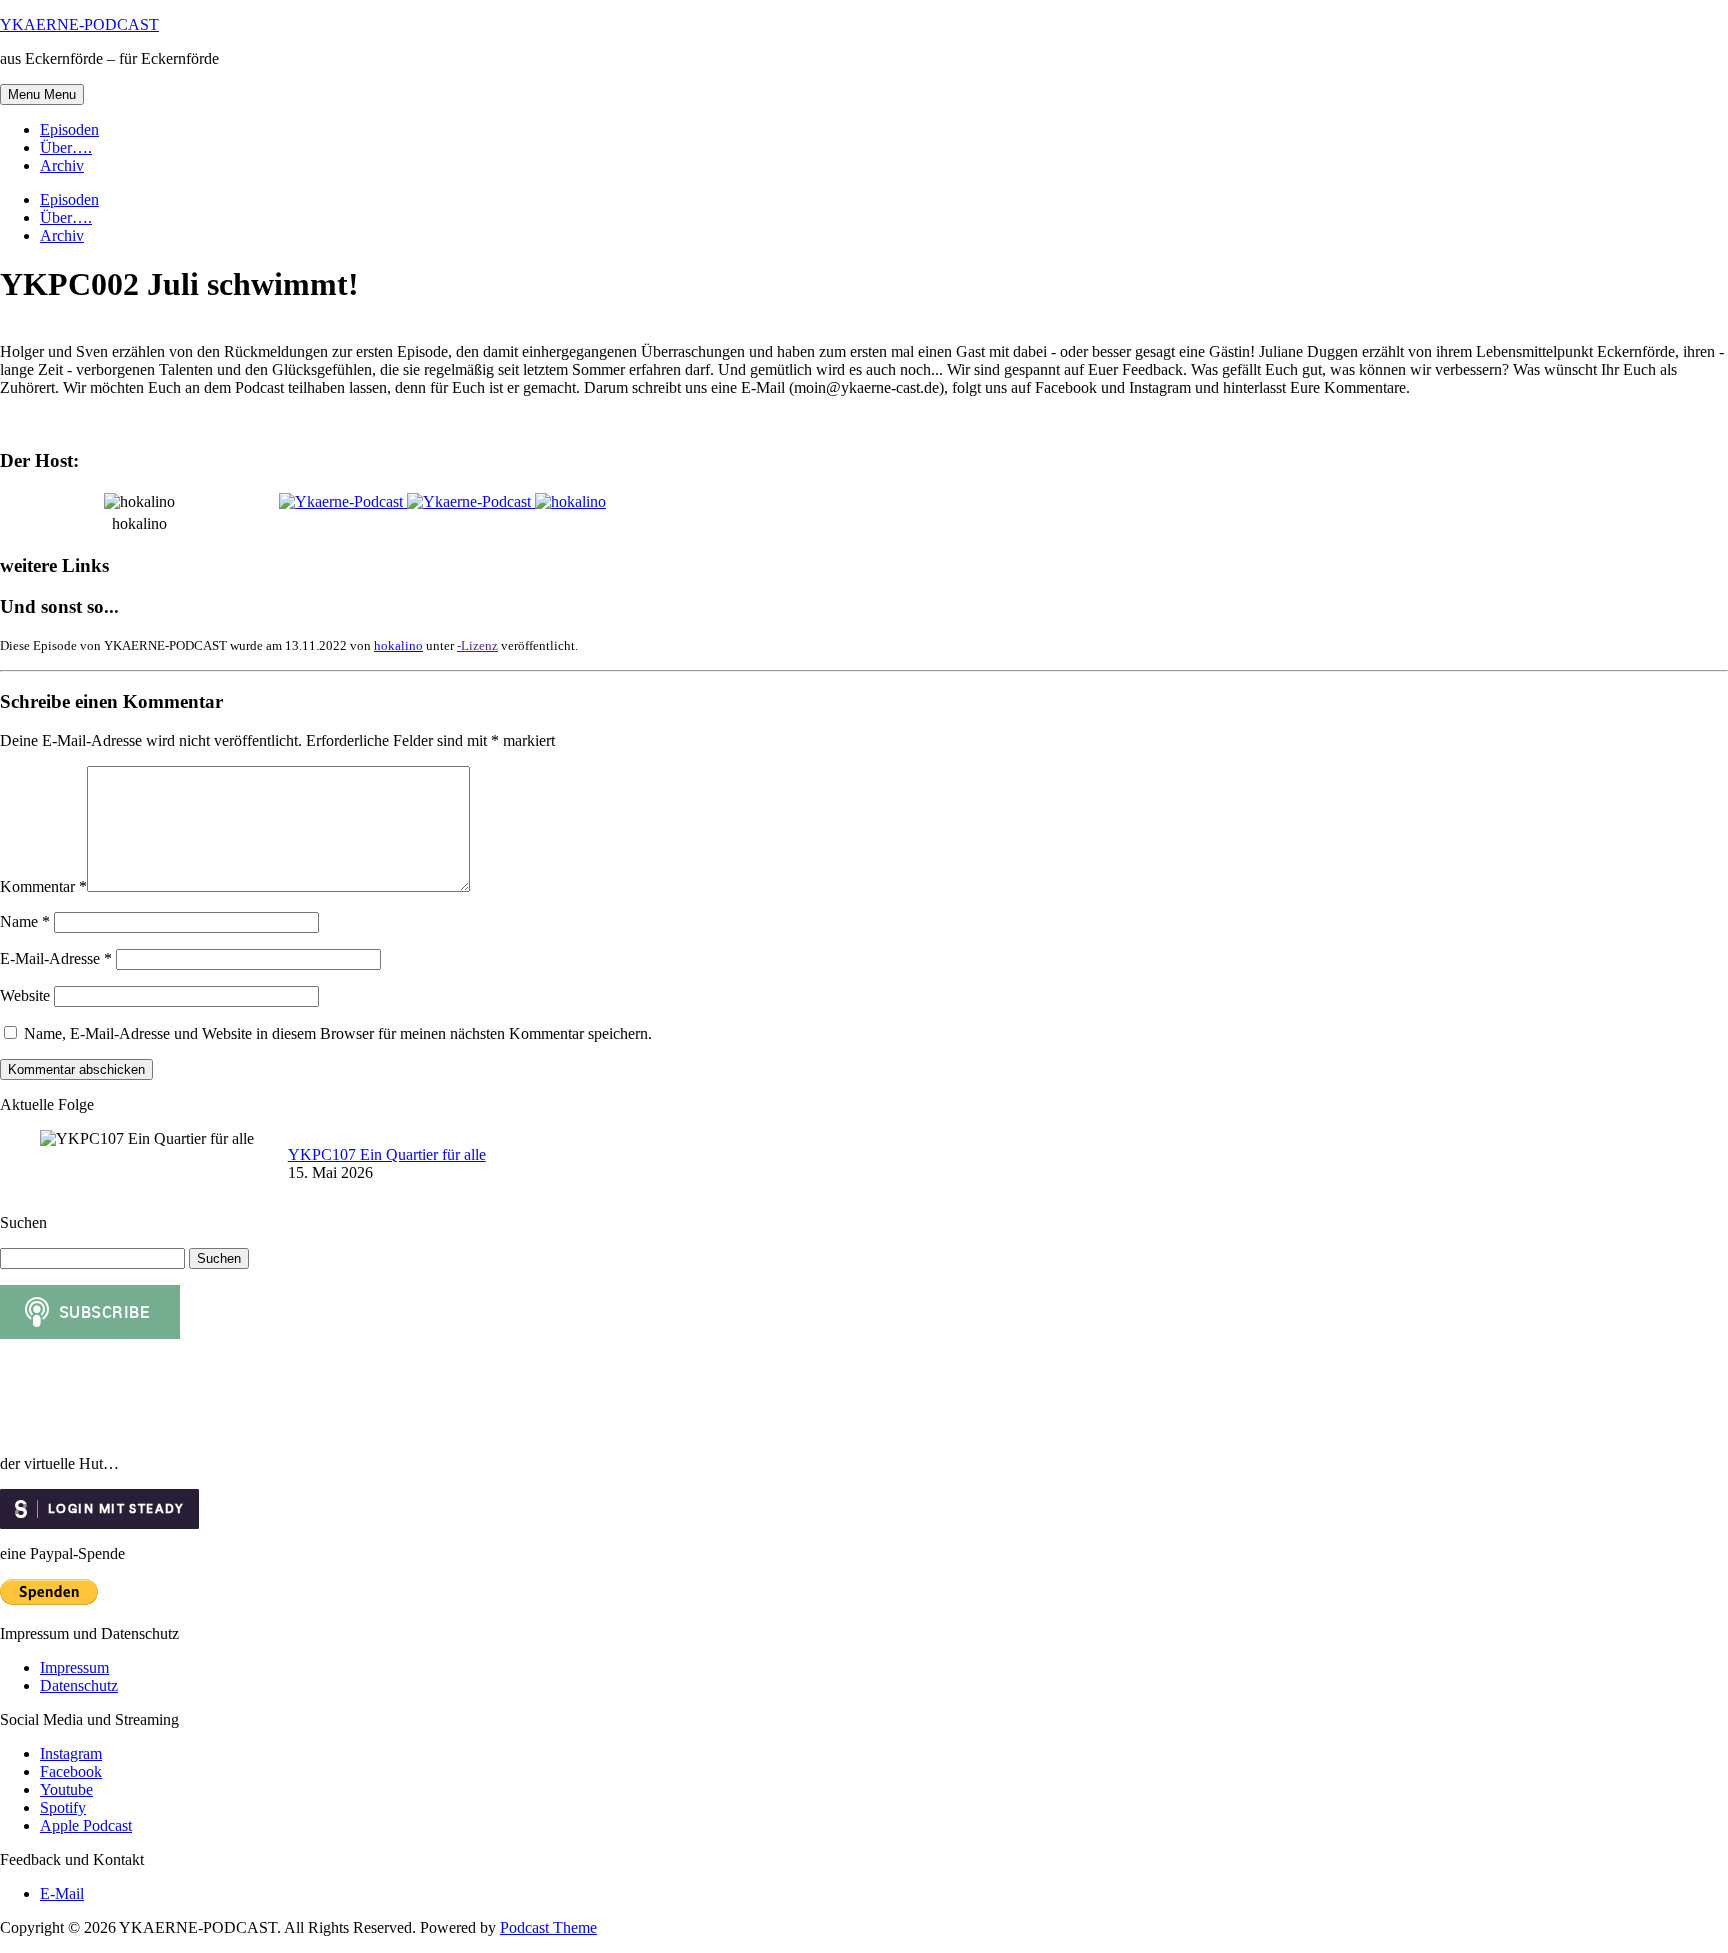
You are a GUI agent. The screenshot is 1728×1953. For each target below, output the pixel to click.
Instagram (71, 1753)
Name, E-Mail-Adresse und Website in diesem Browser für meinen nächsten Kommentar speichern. (338, 1033)
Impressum (74, 1667)
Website (25, 995)
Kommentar (43, 886)
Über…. (66, 147)
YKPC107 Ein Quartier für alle (387, 1154)
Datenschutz (79, 1685)
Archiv (62, 165)
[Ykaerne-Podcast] (343, 501)
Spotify (63, 1807)
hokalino (398, 645)
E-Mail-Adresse (56, 958)
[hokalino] (570, 501)
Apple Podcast (86, 1825)
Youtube (66, 1789)
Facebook (71, 1771)
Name (25, 921)
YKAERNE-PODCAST (79, 24)
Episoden (69, 129)
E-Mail (62, 1893)
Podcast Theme (548, 1927)
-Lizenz (477, 645)
